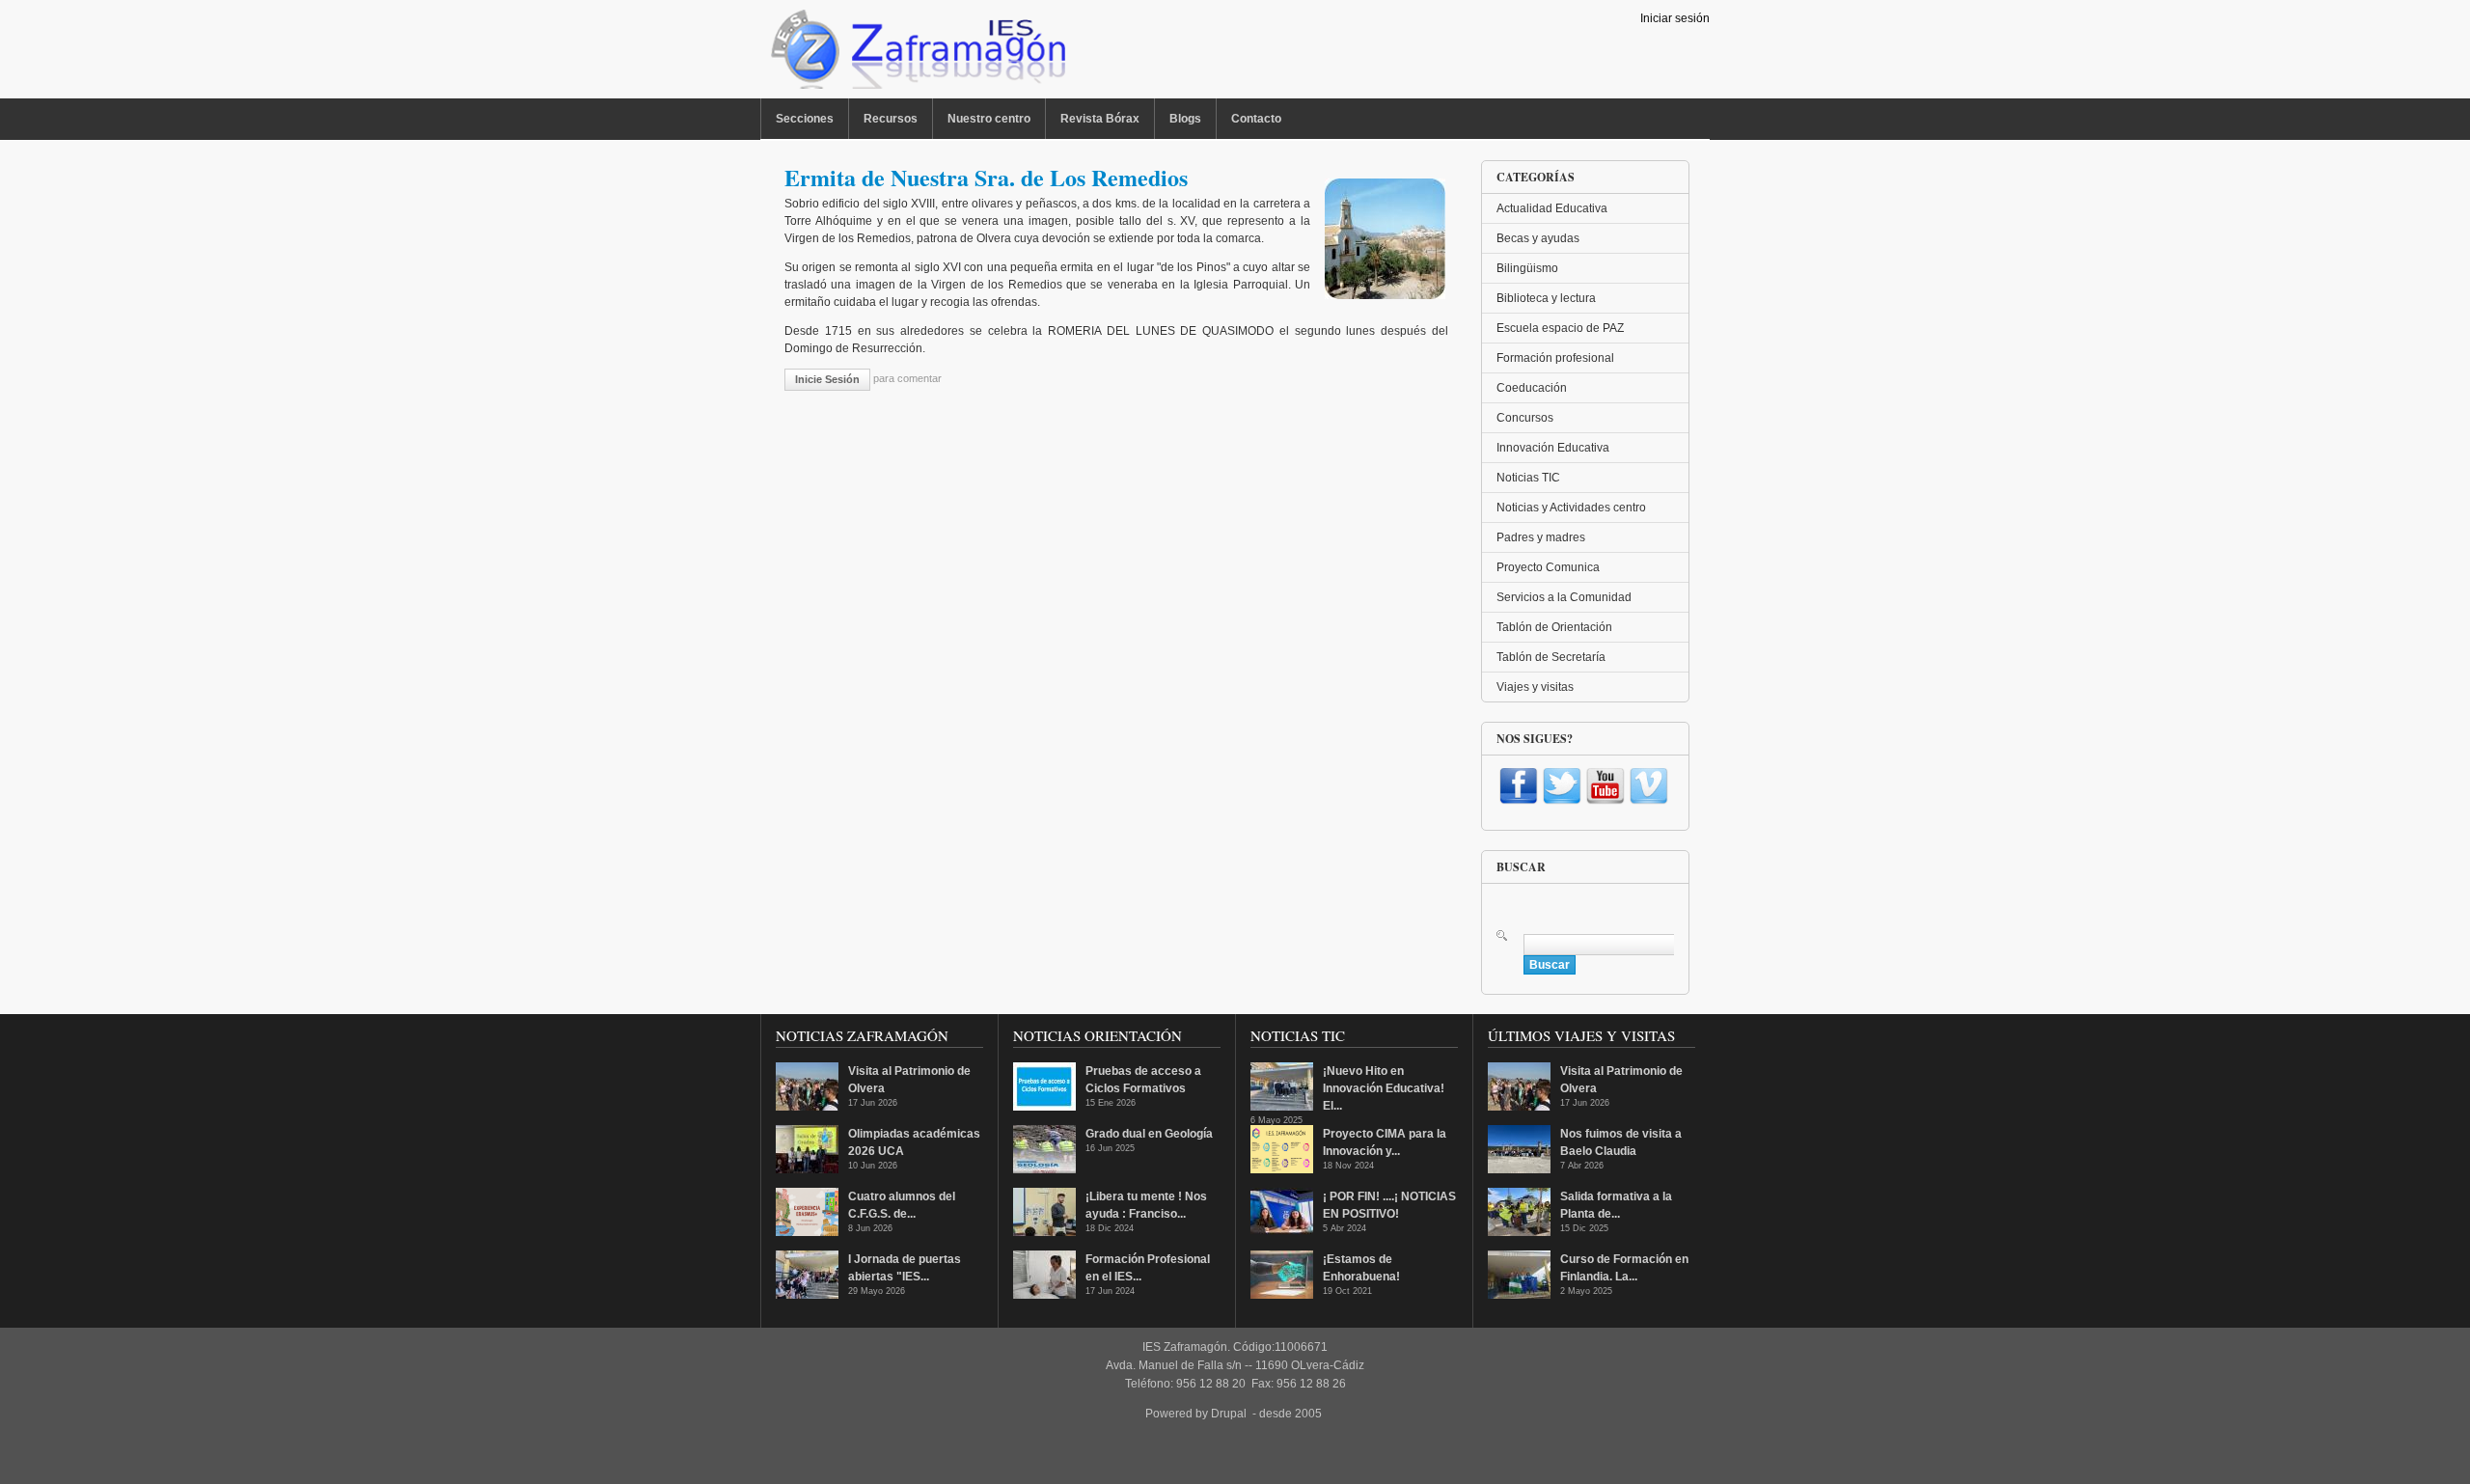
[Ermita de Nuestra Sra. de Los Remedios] (1385, 295)
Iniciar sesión (1675, 18)
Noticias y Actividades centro (1571, 508)
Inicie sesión (827, 379)
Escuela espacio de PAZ (1560, 328)
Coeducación (1532, 388)
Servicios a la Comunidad (1564, 597)
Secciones (805, 119)
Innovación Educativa (1553, 448)
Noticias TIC (1528, 478)
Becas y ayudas (1538, 238)
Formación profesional (1555, 358)
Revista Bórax (1100, 119)
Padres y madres (1541, 537)
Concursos (1525, 418)
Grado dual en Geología (1149, 1134)
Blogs (1185, 119)
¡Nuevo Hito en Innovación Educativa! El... (1384, 1088)
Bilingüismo (1527, 268)
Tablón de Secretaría (1551, 657)
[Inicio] (916, 54)
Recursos (891, 119)
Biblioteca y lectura (1546, 298)
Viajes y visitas (1535, 687)
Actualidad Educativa (1552, 208)
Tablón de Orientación (1554, 627)
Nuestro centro (989, 119)
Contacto (1256, 119)
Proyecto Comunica (1548, 567)
